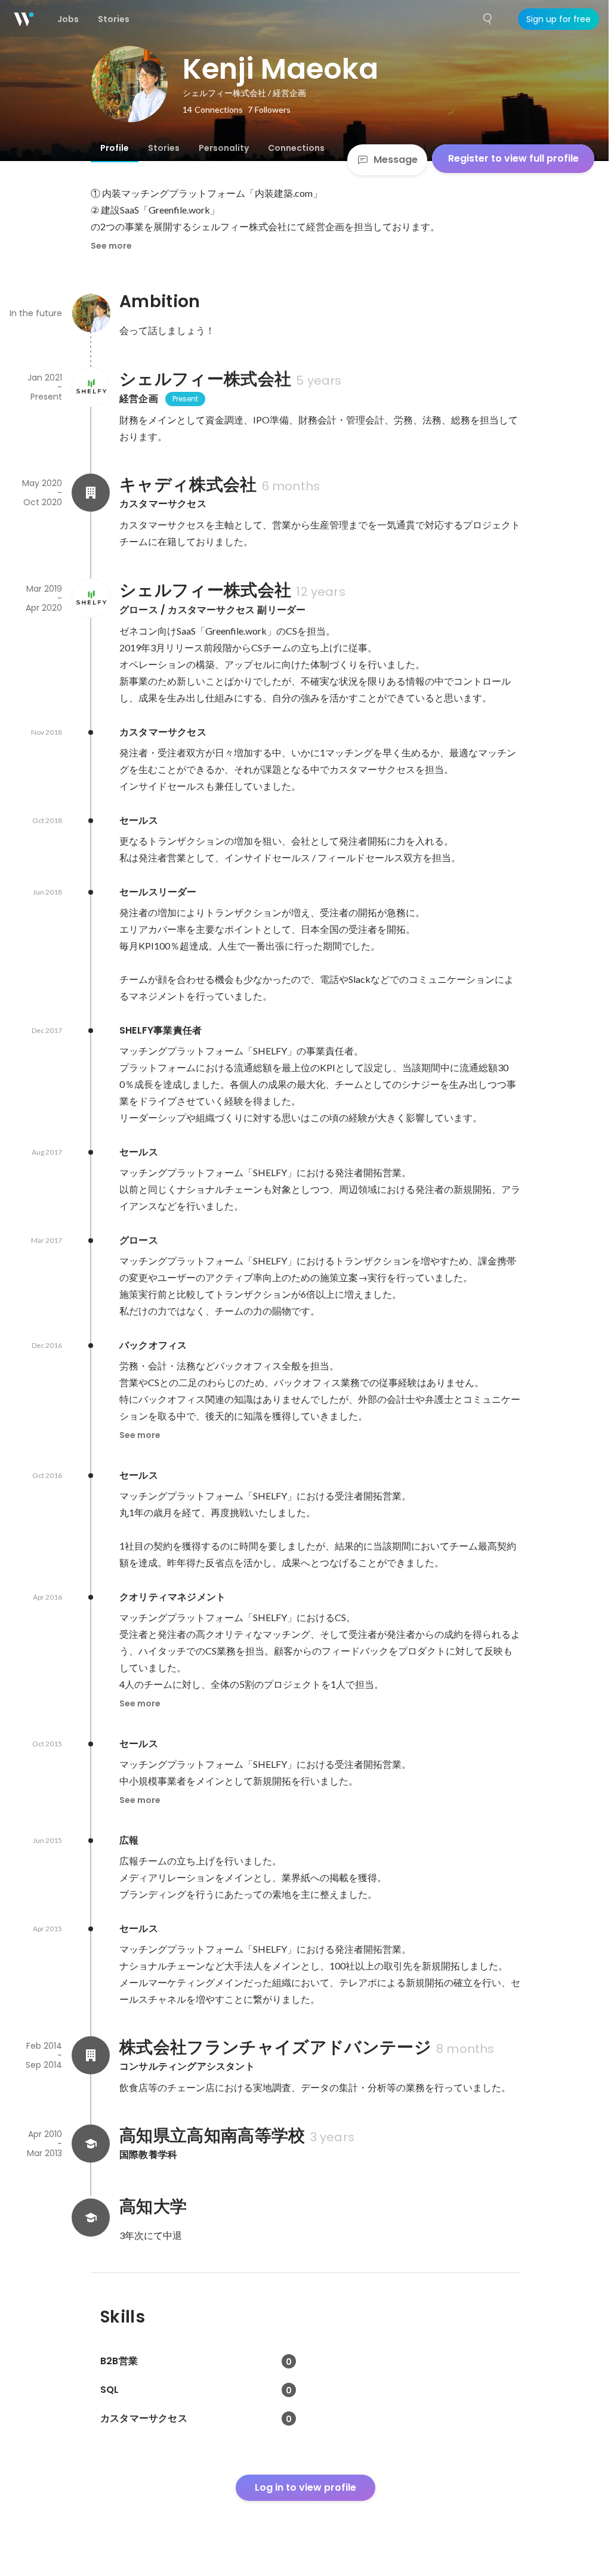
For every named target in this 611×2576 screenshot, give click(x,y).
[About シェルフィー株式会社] (91, 387)
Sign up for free (558, 19)
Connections (296, 148)
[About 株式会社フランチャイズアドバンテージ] (91, 2055)
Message (396, 160)
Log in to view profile (305, 2487)
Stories (164, 148)
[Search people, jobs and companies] (488, 19)
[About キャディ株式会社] (91, 493)
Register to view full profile (513, 158)
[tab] (115, 148)
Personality (224, 148)
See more (111, 246)
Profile (115, 148)
